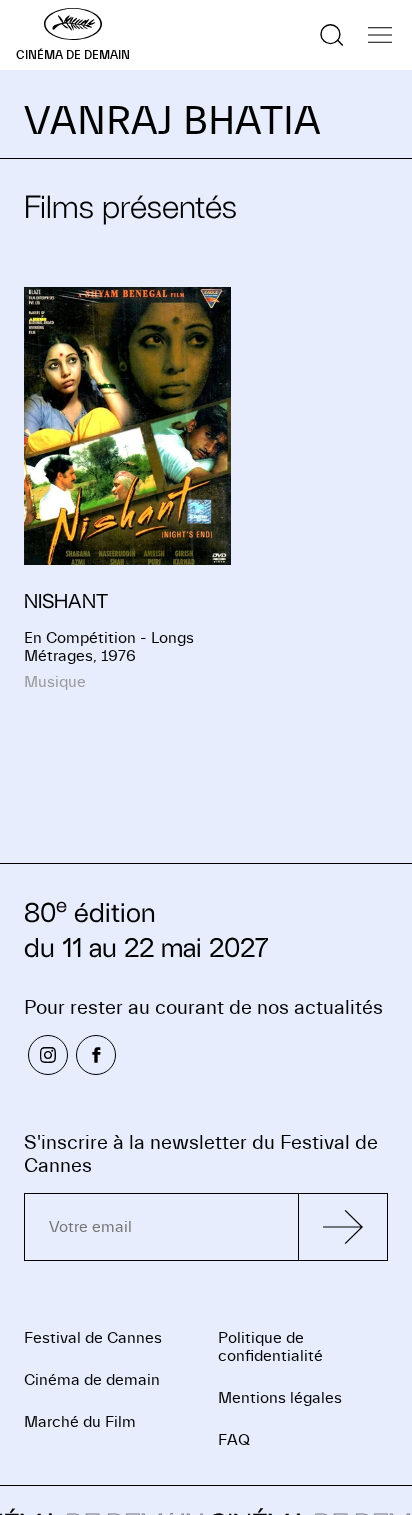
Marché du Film (80, 1422)
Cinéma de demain (92, 1380)
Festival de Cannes (93, 1338)
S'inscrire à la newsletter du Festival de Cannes (201, 1154)
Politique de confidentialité (270, 1347)
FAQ (234, 1440)
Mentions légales (280, 1398)
